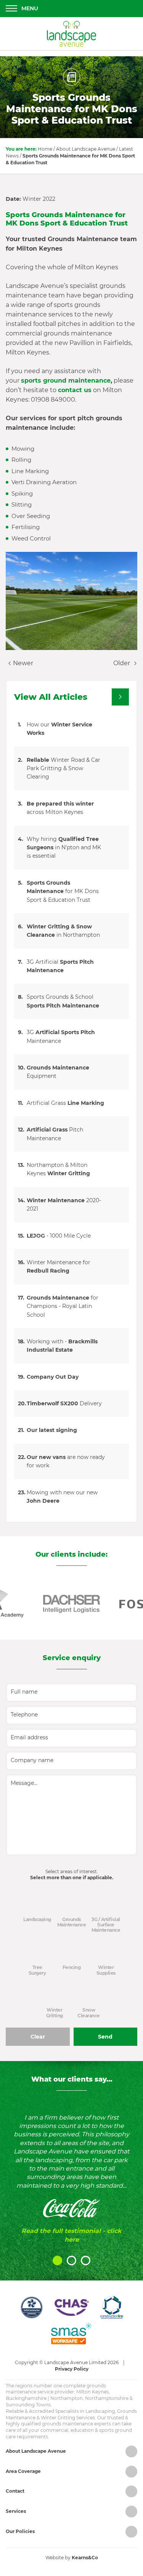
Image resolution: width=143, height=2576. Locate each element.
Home (45, 149)
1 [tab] (57, 2261)
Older (122, 663)
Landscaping (100, 2411)
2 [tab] (71, 2261)
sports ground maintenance (66, 381)
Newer (22, 663)
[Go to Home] (72, 34)
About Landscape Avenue (86, 149)
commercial (54, 2430)
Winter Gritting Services (68, 2418)
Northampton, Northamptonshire (89, 2398)
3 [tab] (86, 2261)
